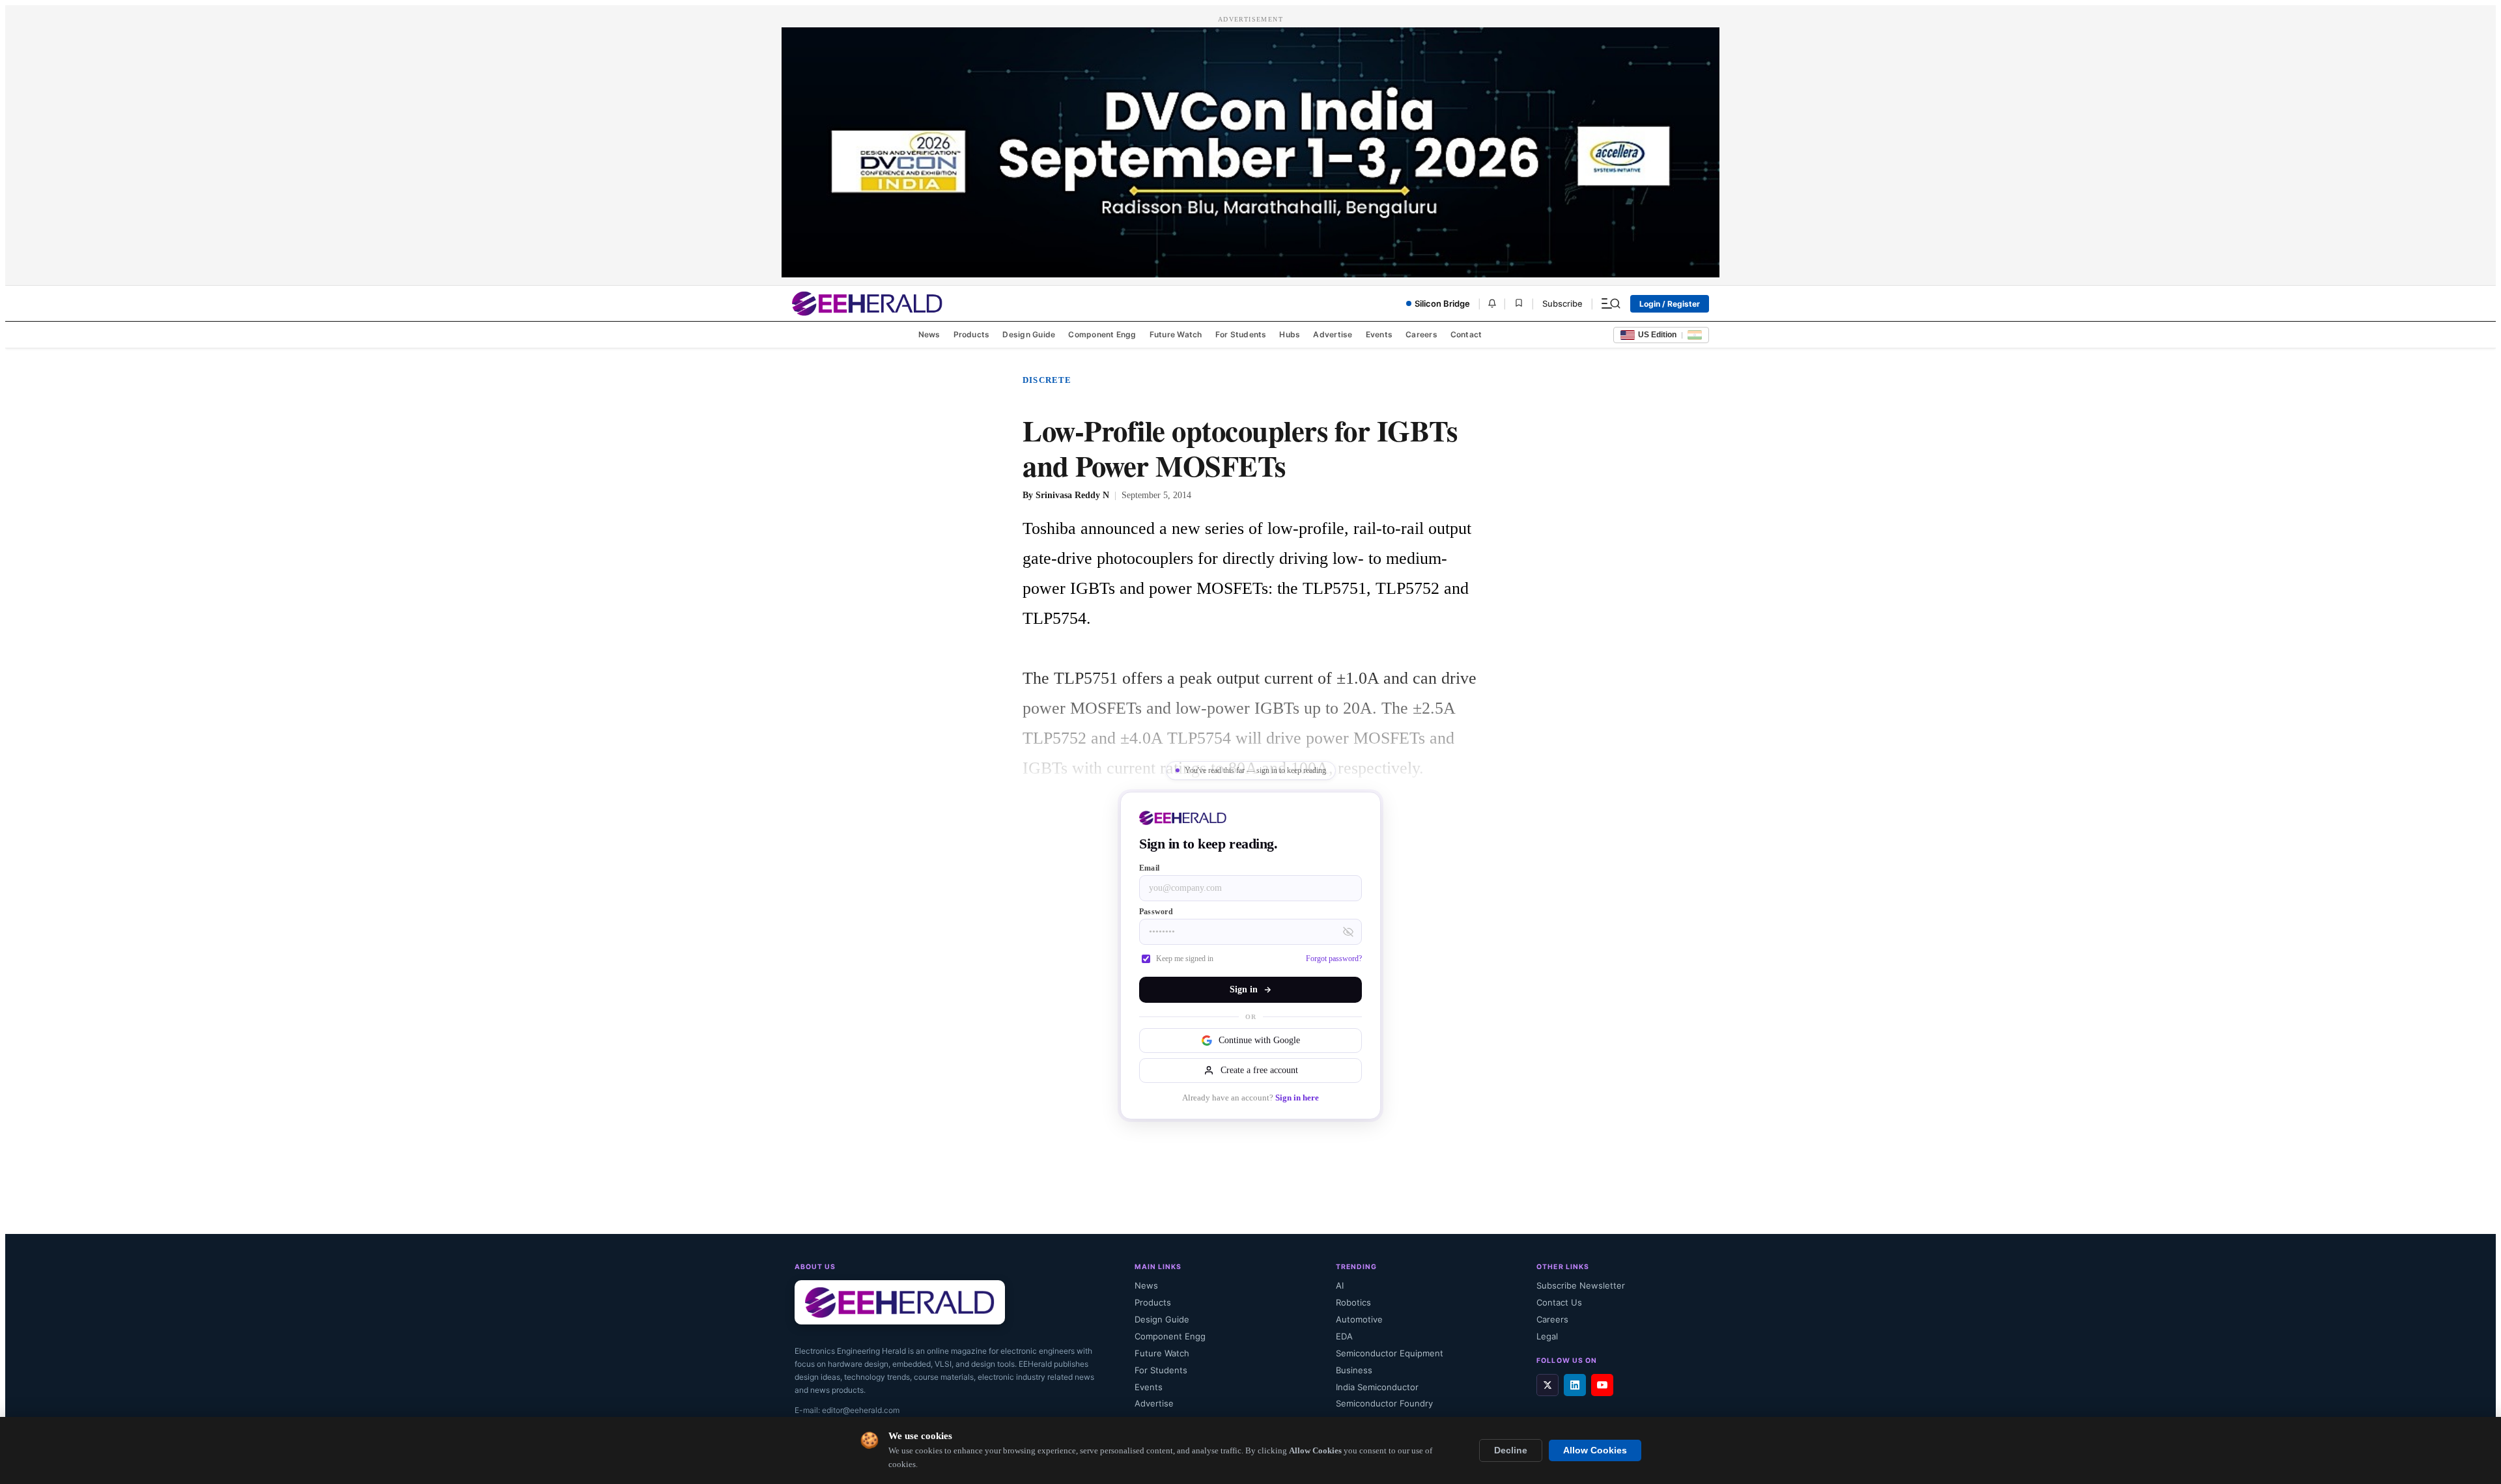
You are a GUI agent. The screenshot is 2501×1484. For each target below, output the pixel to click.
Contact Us (1559, 1302)
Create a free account (1259, 1070)
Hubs (1290, 334)
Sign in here (1297, 1098)
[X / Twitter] (1547, 1385)
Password (1156, 912)
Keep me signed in (1185, 959)
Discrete (1047, 380)
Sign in (1244, 989)
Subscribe (1562, 303)
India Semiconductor (1377, 1387)
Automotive (1359, 1319)
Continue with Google (1259, 1040)
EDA (1344, 1336)
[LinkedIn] (1575, 1385)
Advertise (1333, 334)
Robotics (1353, 1302)
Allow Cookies (1595, 1450)
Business (1354, 1370)
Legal (1547, 1336)
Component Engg (1102, 334)
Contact (1466, 334)
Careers (1421, 334)
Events (1379, 334)
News (929, 334)
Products (972, 334)
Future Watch (1176, 334)
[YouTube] (1602, 1385)
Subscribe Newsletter (1581, 1285)
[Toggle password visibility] (1348, 932)
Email (1149, 868)
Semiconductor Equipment (1390, 1353)
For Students (1241, 334)
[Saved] (1519, 304)
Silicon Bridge (1442, 303)
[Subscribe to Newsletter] (1492, 303)
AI (1340, 1285)
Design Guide (1029, 334)
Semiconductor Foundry (1384, 1403)
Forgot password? (1334, 959)
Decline (1511, 1450)
